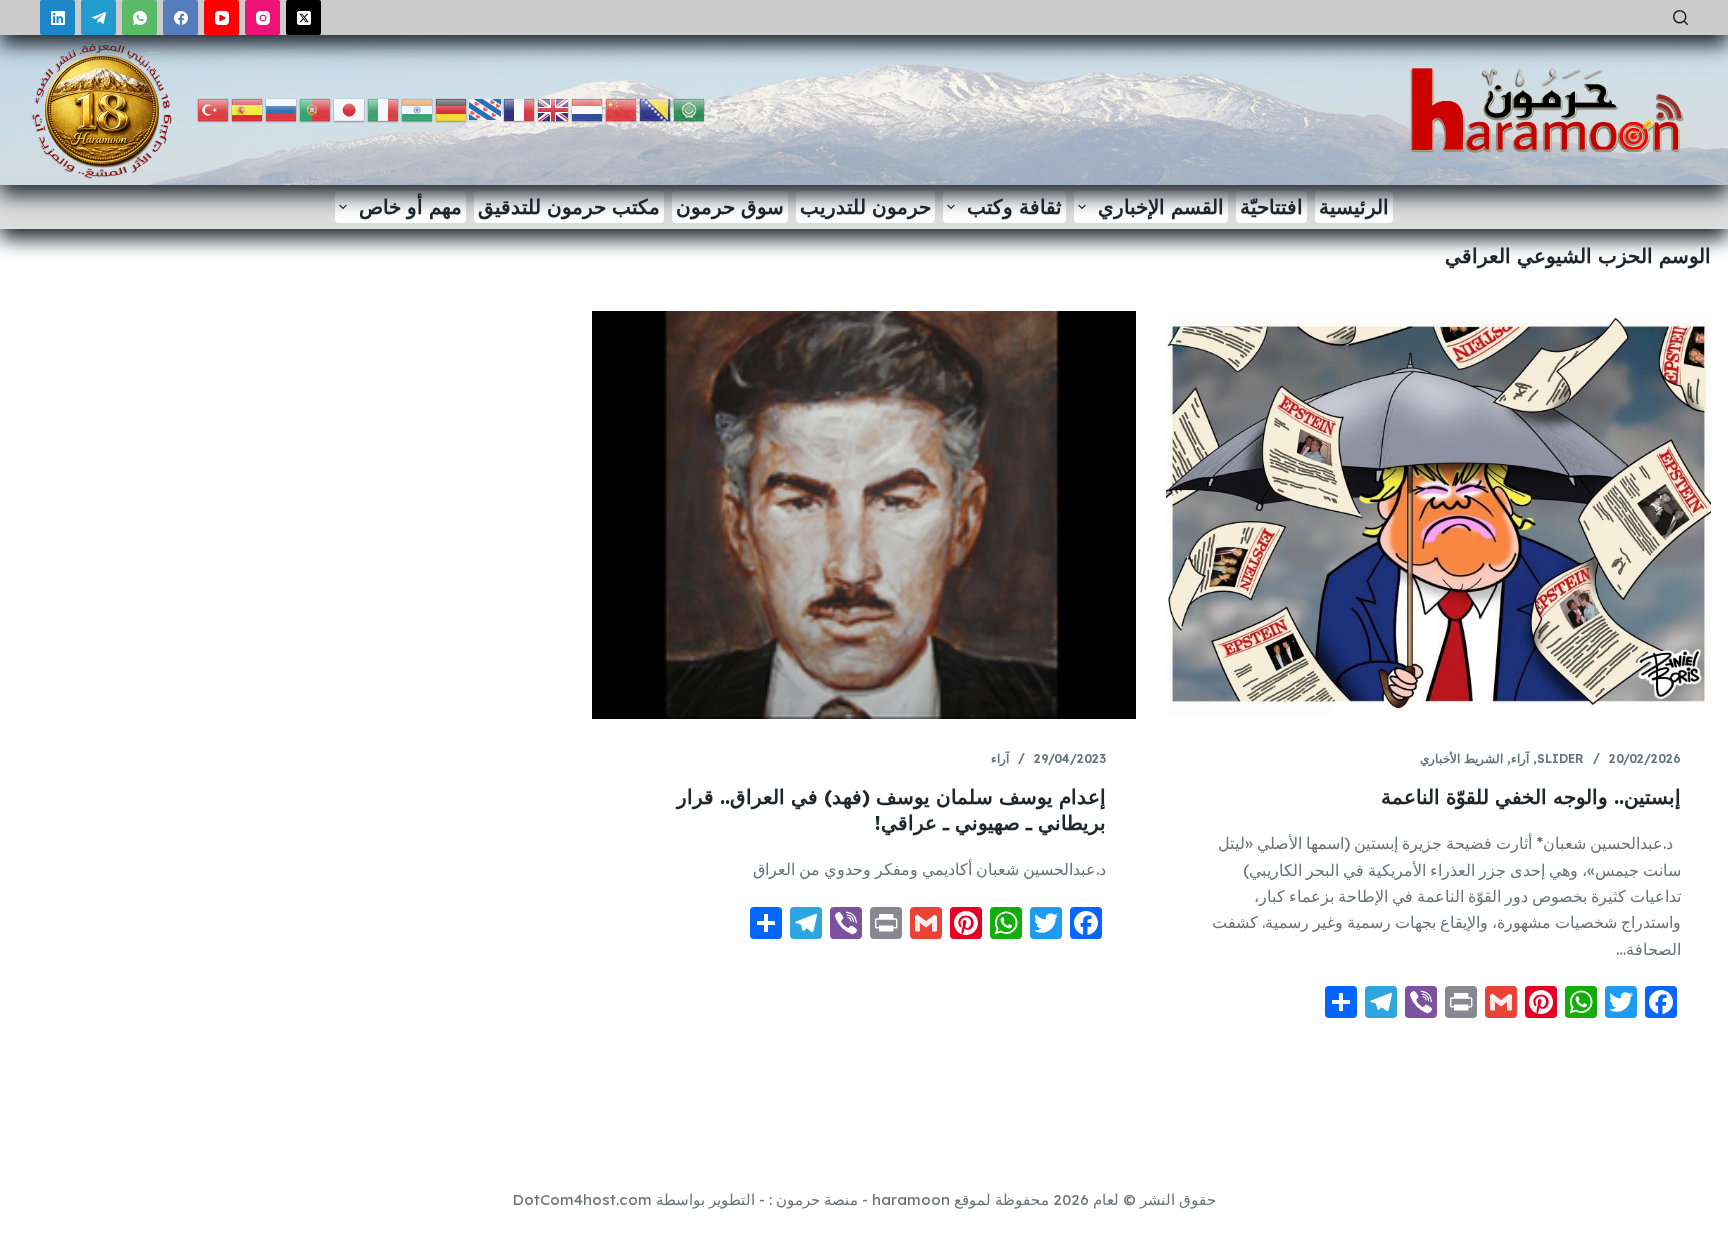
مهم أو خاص (410, 206)
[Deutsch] (452, 108)
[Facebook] (180, 17)
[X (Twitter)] (303, 17)
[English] (554, 108)
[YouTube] (221, 17)
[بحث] (1680, 17)
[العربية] (690, 108)
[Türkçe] (214, 108)
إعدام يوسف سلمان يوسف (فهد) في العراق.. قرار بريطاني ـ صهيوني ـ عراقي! (891, 809)
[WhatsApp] (139, 17)
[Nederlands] (588, 108)
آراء (1520, 758)
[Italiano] (384, 108)
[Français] (520, 108)
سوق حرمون (730, 206)
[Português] (316, 108)
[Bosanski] (656, 108)
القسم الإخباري (1161, 206)
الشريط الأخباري (1461, 758)
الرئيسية (1354, 206)
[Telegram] (98, 17)
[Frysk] (486, 108)
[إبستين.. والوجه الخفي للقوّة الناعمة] (1438, 515)
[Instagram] (262, 17)
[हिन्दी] (418, 108)
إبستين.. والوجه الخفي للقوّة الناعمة (1531, 796)
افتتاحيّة (1271, 206)
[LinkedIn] (57, 17)
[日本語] (350, 108)
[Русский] (282, 108)
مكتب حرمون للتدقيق (569, 206)
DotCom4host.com (582, 1199)
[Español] (248, 108)
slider (1560, 758)
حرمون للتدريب (865, 206)
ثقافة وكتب (1014, 206)
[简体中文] (622, 108)
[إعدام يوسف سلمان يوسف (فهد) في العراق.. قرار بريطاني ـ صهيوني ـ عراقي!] (864, 515)
